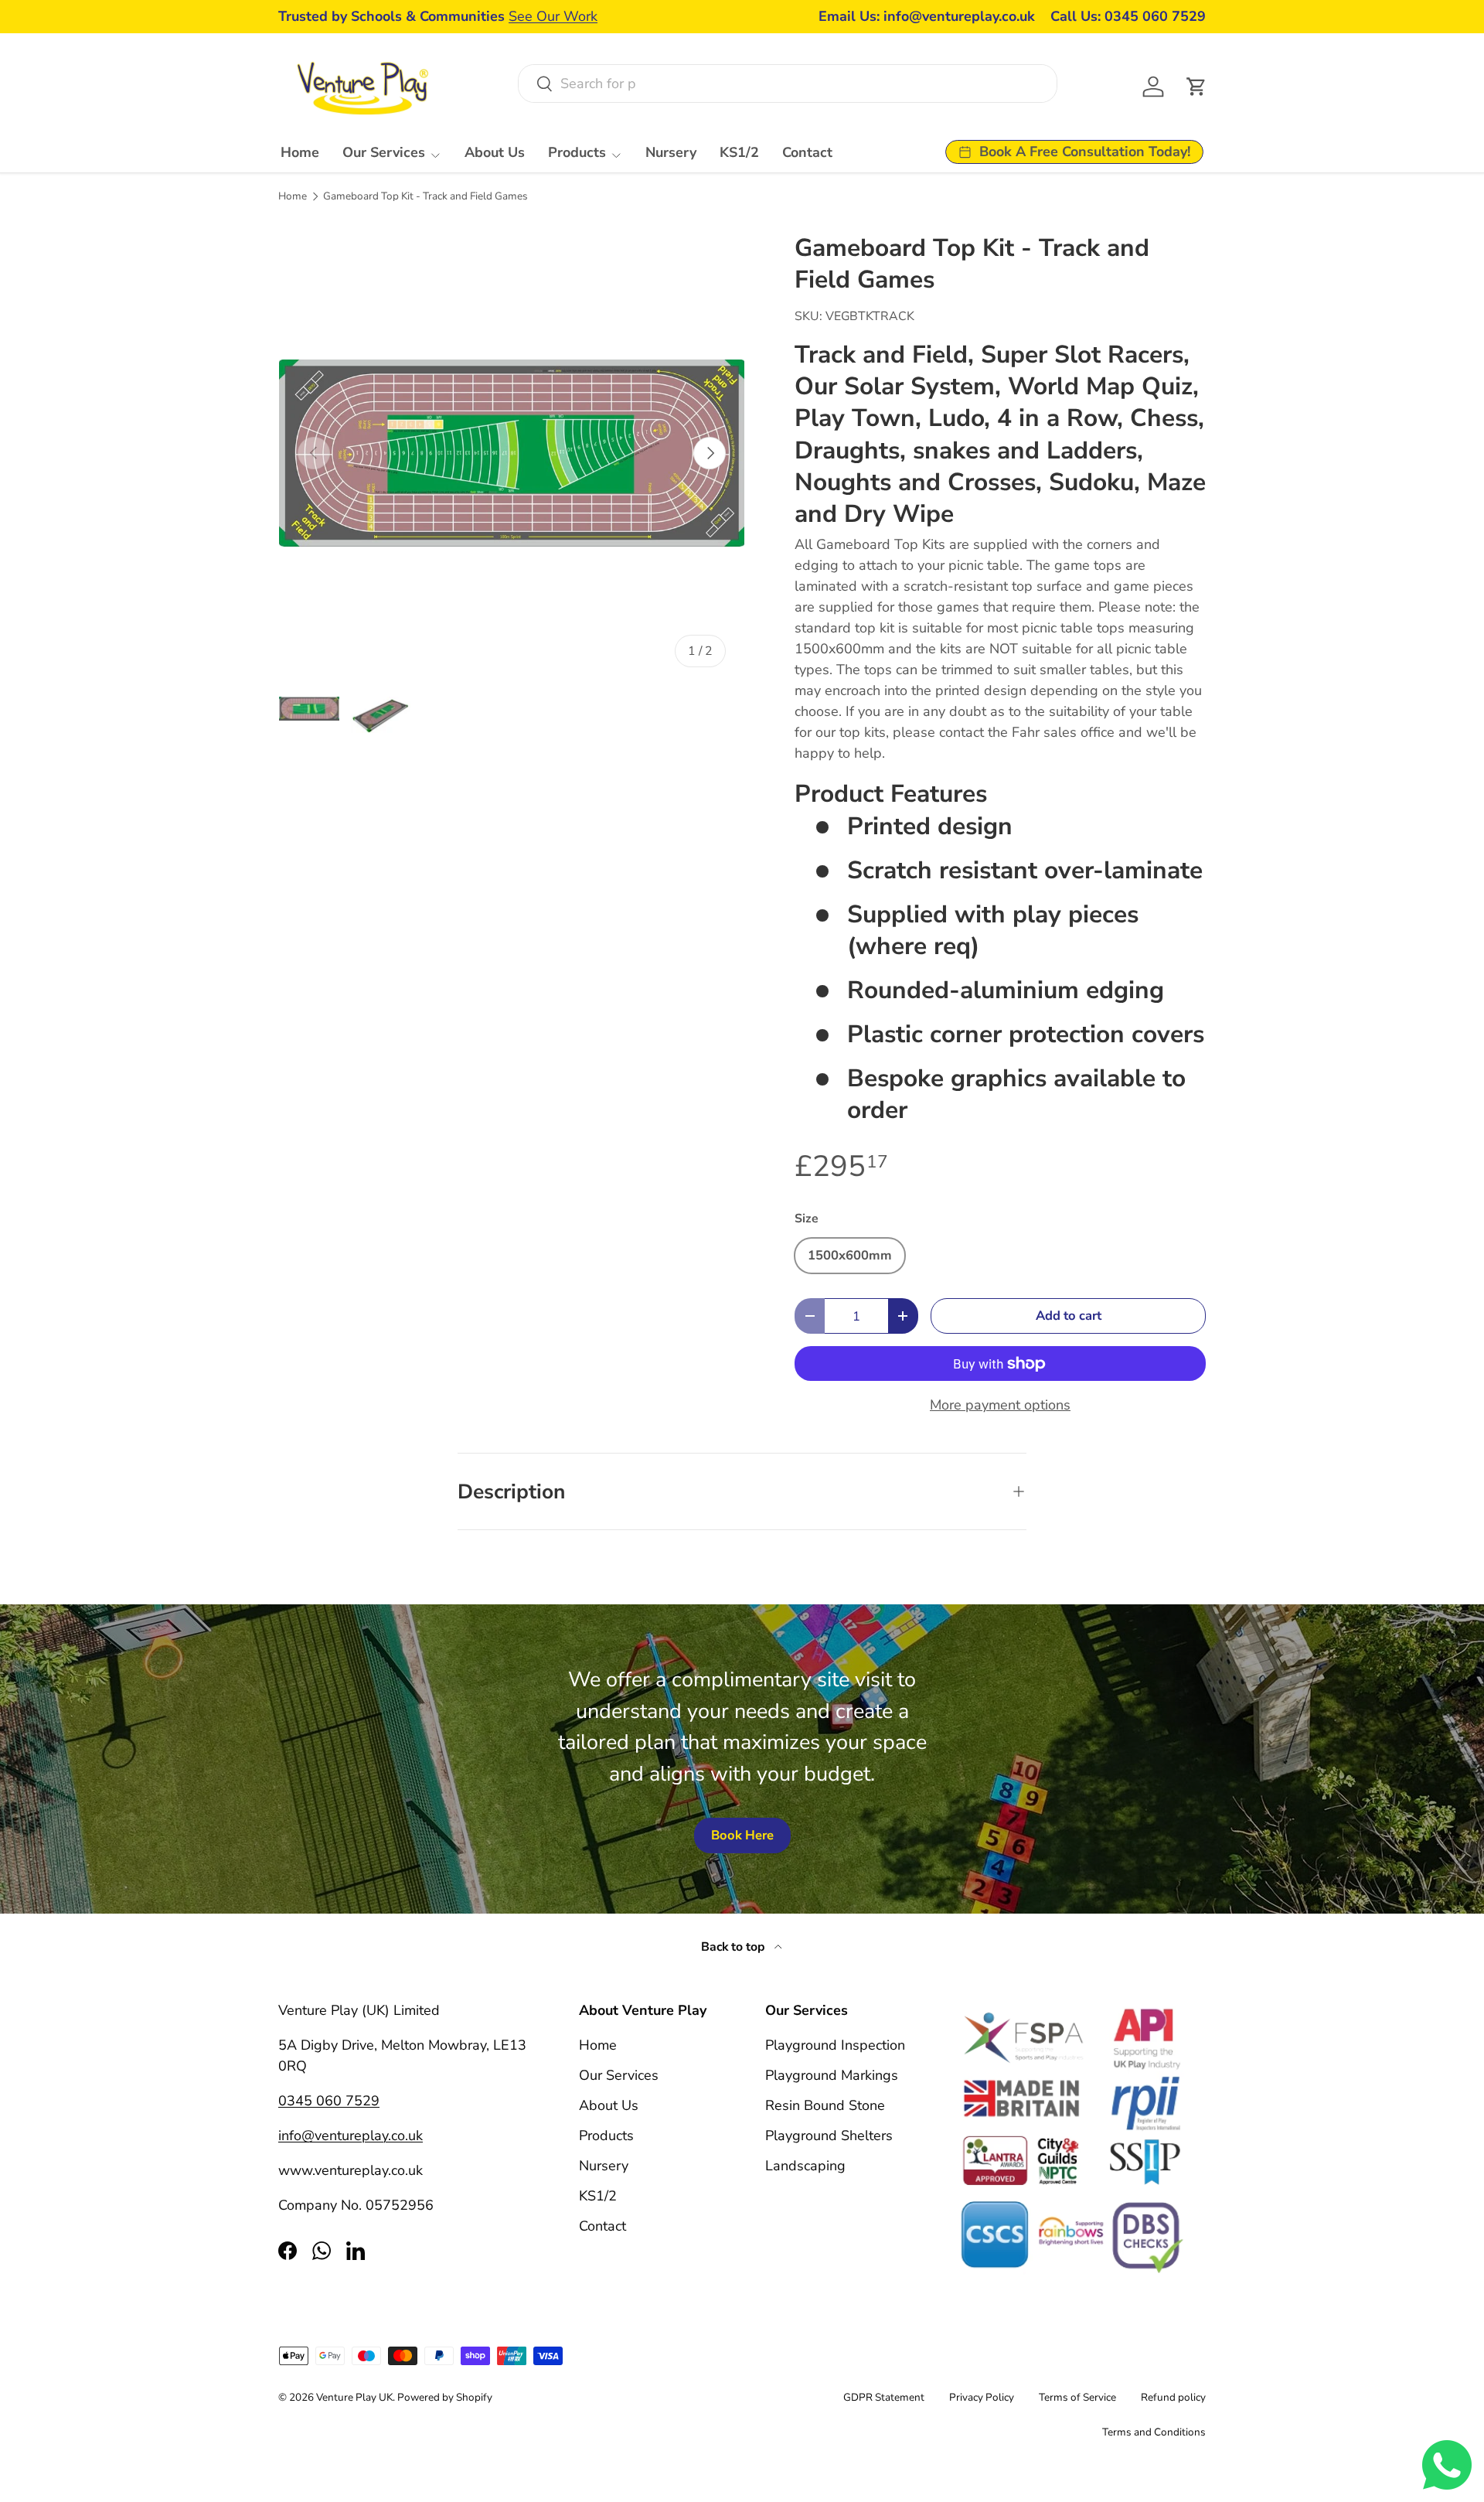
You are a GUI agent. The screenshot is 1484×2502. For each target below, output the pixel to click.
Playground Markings (832, 2075)
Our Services (384, 152)
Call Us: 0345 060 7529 (1128, 16)
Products (577, 152)
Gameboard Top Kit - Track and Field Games (425, 196)
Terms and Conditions (1154, 2432)
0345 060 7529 (329, 2101)
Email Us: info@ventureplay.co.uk (927, 16)
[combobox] (787, 84)
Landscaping (805, 2166)
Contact (807, 152)
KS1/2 (739, 152)
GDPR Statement (884, 2397)
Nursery (671, 152)
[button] (1196, 87)
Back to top (735, 1947)
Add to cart (1069, 1316)
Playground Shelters (829, 2136)
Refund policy (1173, 2397)
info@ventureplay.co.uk (351, 2136)
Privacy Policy (982, 2397)
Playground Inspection (835, 2045)
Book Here (742, 1835)
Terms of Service (1077, 2397)
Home (300, 152)
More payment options (1000, 1405)
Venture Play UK (354, 2397)
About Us (495, 152)
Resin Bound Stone (825, 2105)
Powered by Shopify (445, 2397)
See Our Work (553, 16)
